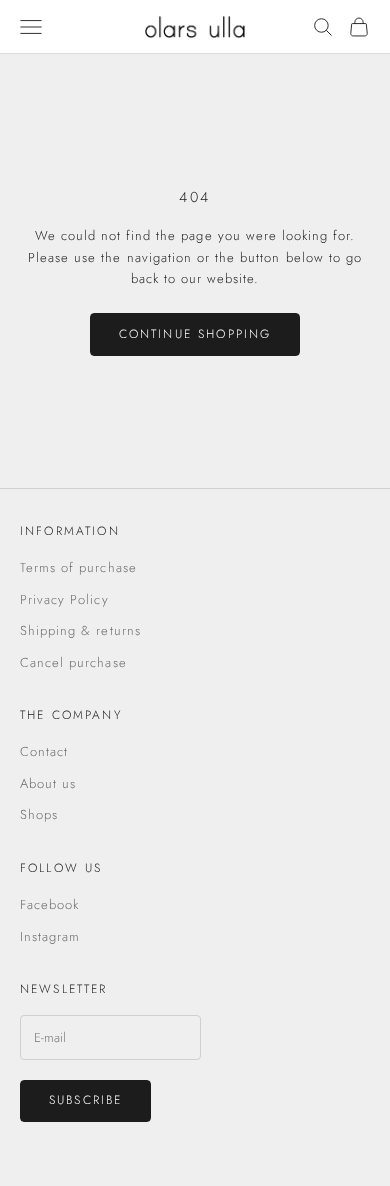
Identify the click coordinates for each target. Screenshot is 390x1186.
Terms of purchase (78, 567)
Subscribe (85, 1100)
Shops (39, 814)
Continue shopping (195, 334)
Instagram (50, 936)
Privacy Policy (64, 599)
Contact (44, 751)
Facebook (49, 904)
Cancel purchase (73, 662)
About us (48, 783)
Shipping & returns (80, 630)
